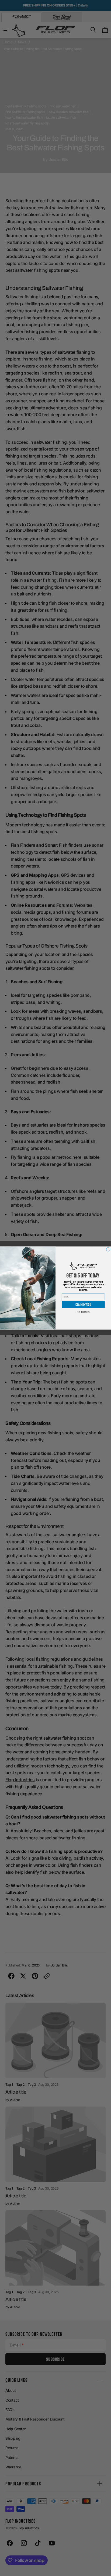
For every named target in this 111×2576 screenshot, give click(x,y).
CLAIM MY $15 (83, 1305)
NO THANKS (83, 1312)
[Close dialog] (108, 1249)
